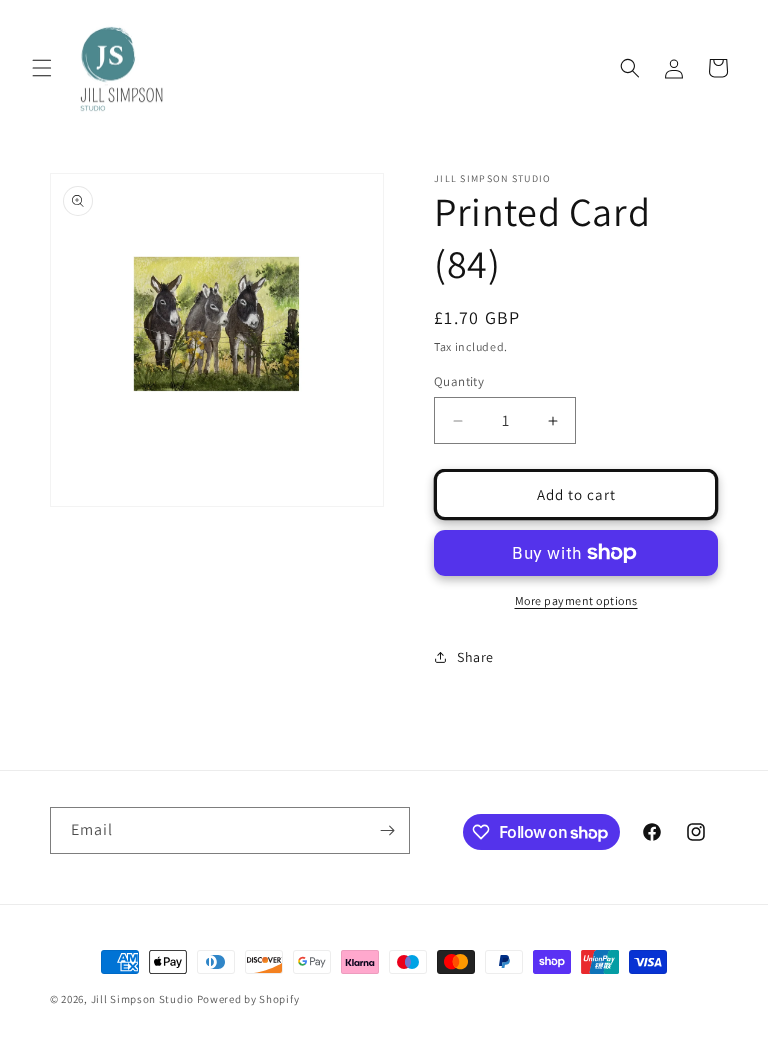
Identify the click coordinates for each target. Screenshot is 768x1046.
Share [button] (475, 657)
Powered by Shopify (248, 999)
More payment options (576, 600)
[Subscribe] (387, 830)
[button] (42, 68)
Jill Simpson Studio (142, 999)
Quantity (459, 381)
